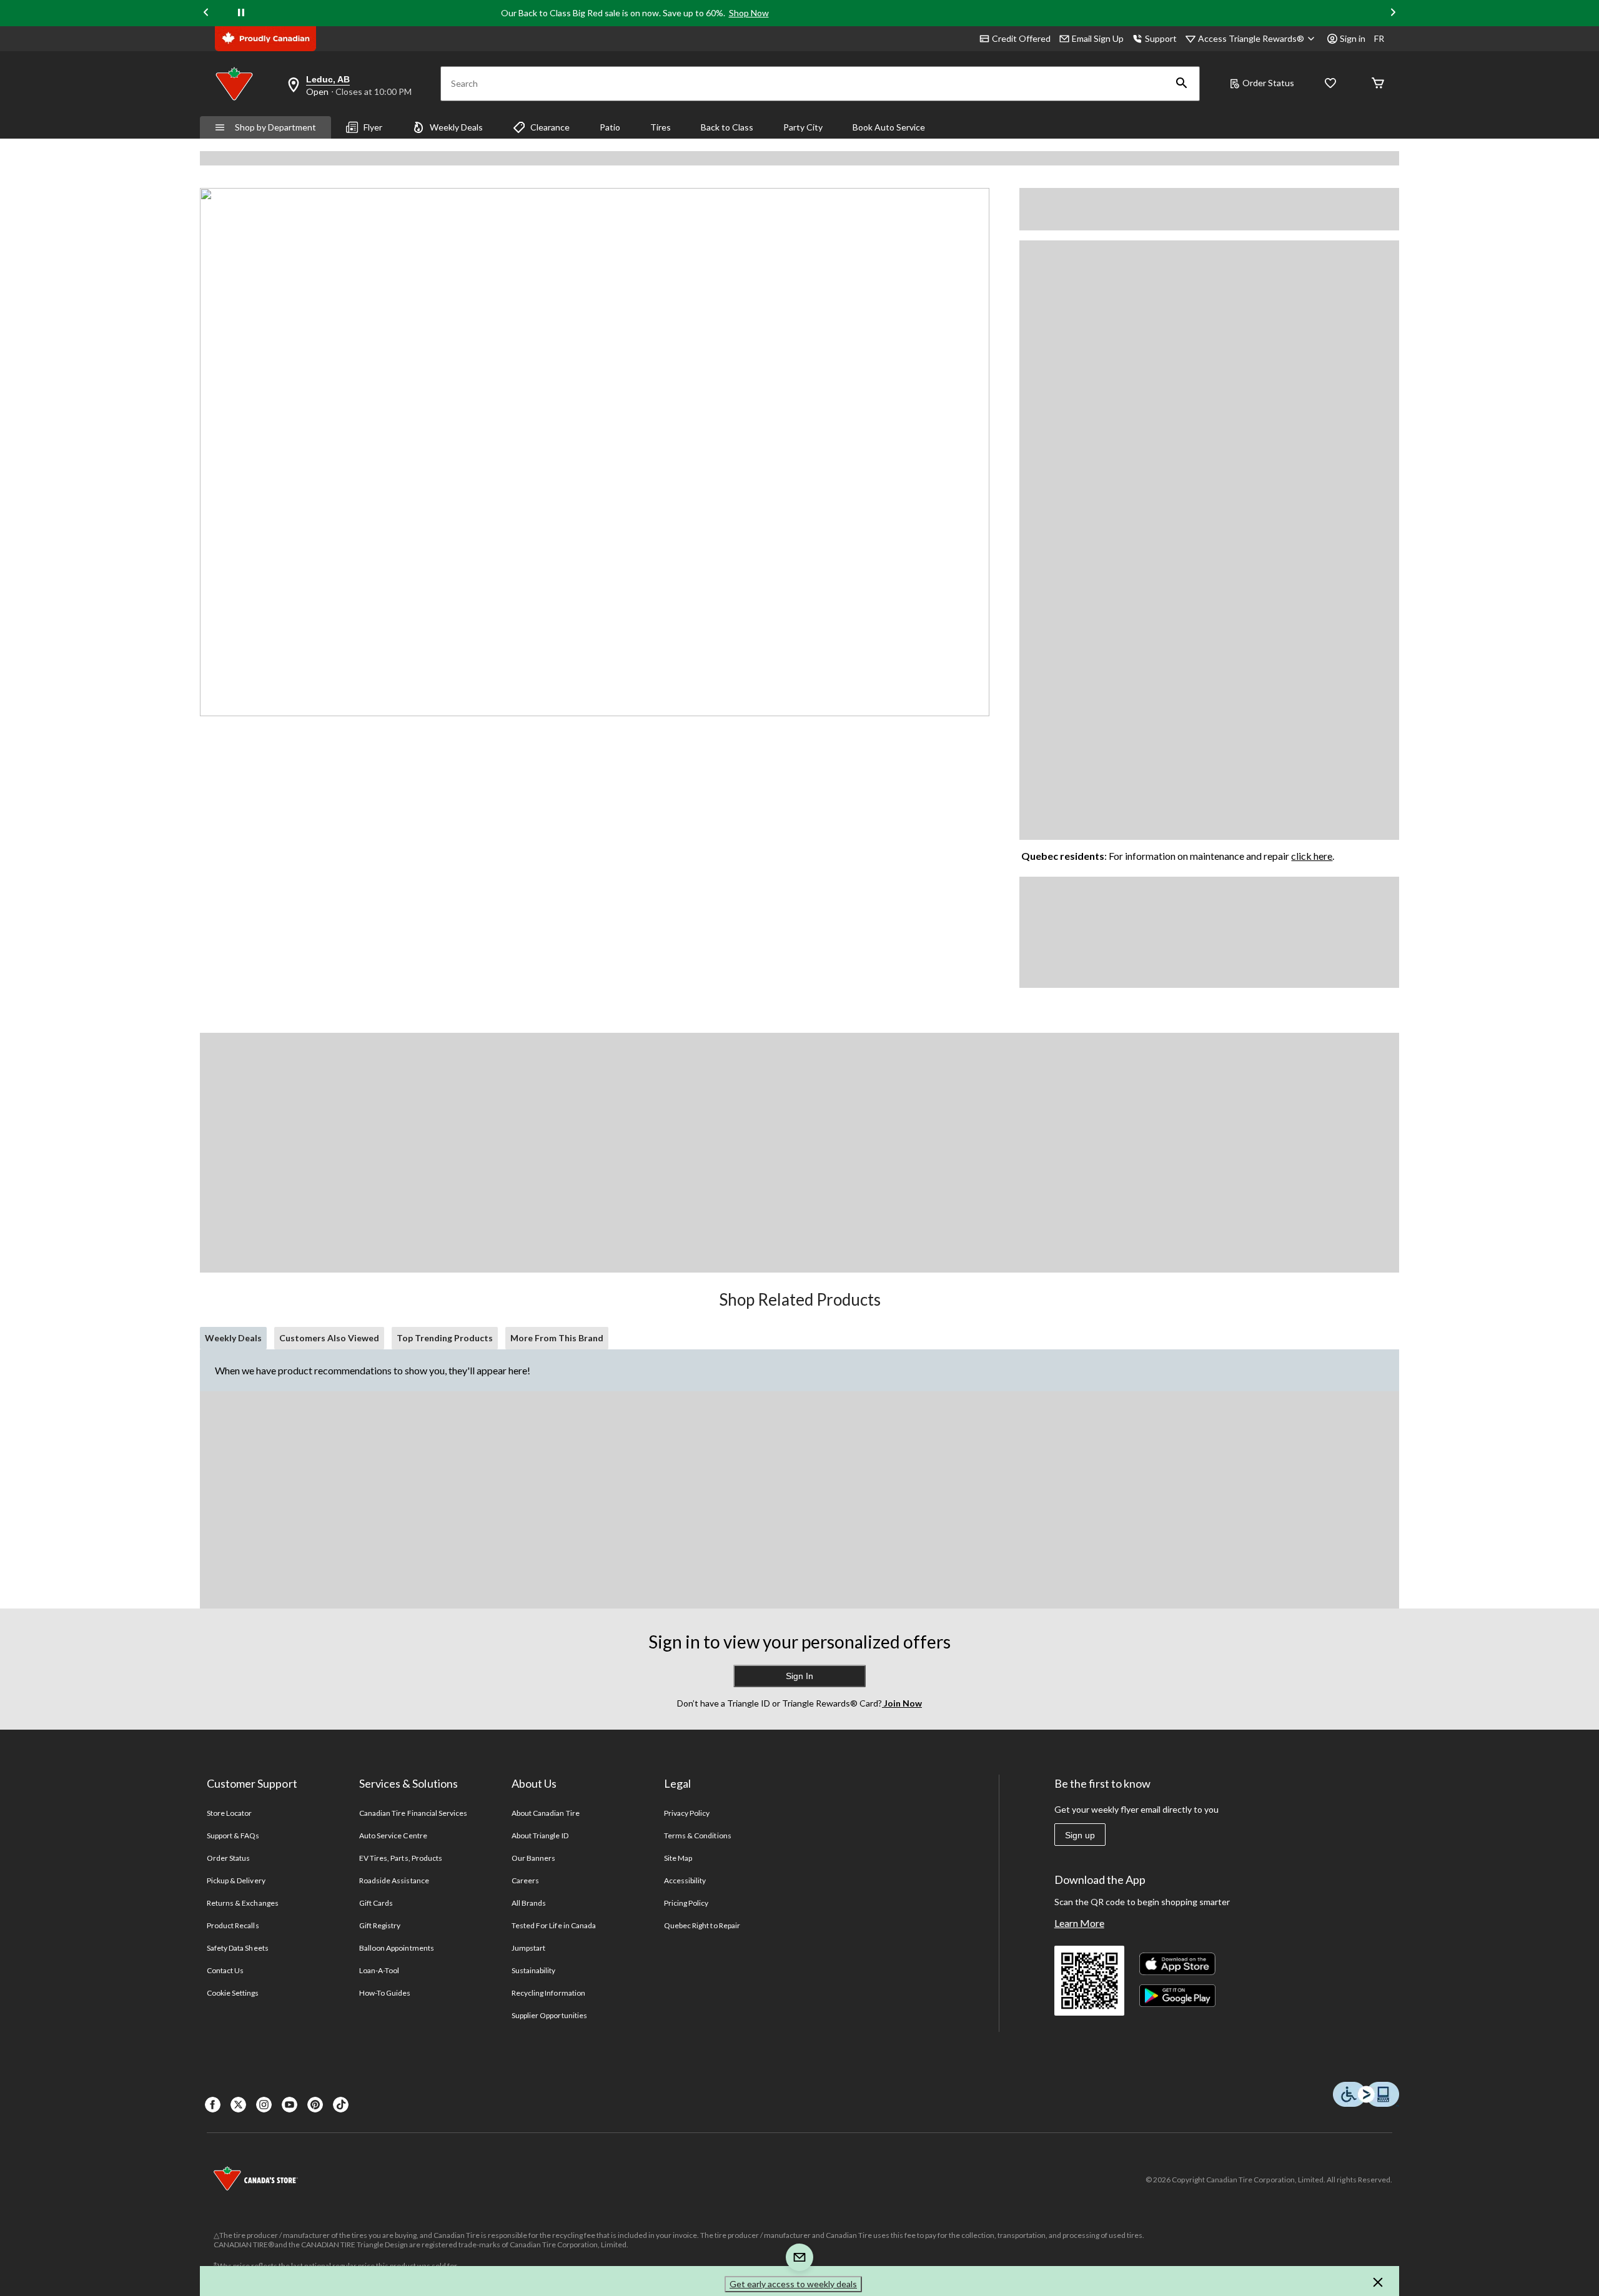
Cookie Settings (233, 1993)
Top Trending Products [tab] (445, 1338)
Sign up (1080, 1835)
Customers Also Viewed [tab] (329, 1338)
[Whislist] (1330, 84)
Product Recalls (233, 1925)
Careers (525, 1880)
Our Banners (533, 1858)
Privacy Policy (687, 1813)
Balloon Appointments (397, 1948)
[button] (1182, 84)
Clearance (550, 127)
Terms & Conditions (698, 1835)
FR (1379, 38)
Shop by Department (275, 127)
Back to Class (727, 127)
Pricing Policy (686, 1903)
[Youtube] (290, 2105)
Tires (661, 127)
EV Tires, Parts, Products (401, 1858)
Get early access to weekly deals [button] (793, 2284)
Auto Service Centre (393, 1835)
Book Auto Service (889, 127)
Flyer (373, 127)
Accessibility (685, 1880)
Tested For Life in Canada (554, 1925)
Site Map (678, 1858)
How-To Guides (385, 1993)
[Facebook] (213, 2105)
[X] (238, 2105)
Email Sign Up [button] (1098, 38)
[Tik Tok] (341, 2105)
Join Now (902, 1703)
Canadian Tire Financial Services (413, 1813)
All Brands (529, 1903)
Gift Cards (376, 1903)
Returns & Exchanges (243, 1903)
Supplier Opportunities (549, 2015)
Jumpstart (528, 1948)
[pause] (241, 13)
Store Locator (230, 1813)
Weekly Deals (456, 127)
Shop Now (749, 13)
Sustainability (534, 1970)
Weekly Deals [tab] (233, 1338)
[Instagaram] (264, 2105)
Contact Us (225, 1970)
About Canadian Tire (546, 1813)
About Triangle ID (540, 1835)
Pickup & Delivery (236, 1880)
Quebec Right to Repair (702, 1925)
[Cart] (1378, 84)
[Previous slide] (206, 13)
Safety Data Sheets (238, 1948)
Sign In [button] (799, 1676)
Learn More (1079, 1923)
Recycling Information (548, 1993)
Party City (803, 127)
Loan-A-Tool (379, 1970)
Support (1161, 38)
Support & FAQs (233, 1835)
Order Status (1268, 83)
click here (1312, 856)
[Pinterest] (315, 2105)
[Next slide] (1393, 13)
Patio (610, 127)
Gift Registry (380, 1925)
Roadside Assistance (394, 1880)
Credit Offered (1021, 38)
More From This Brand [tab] (557, 1338)
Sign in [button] (1353, 38)
